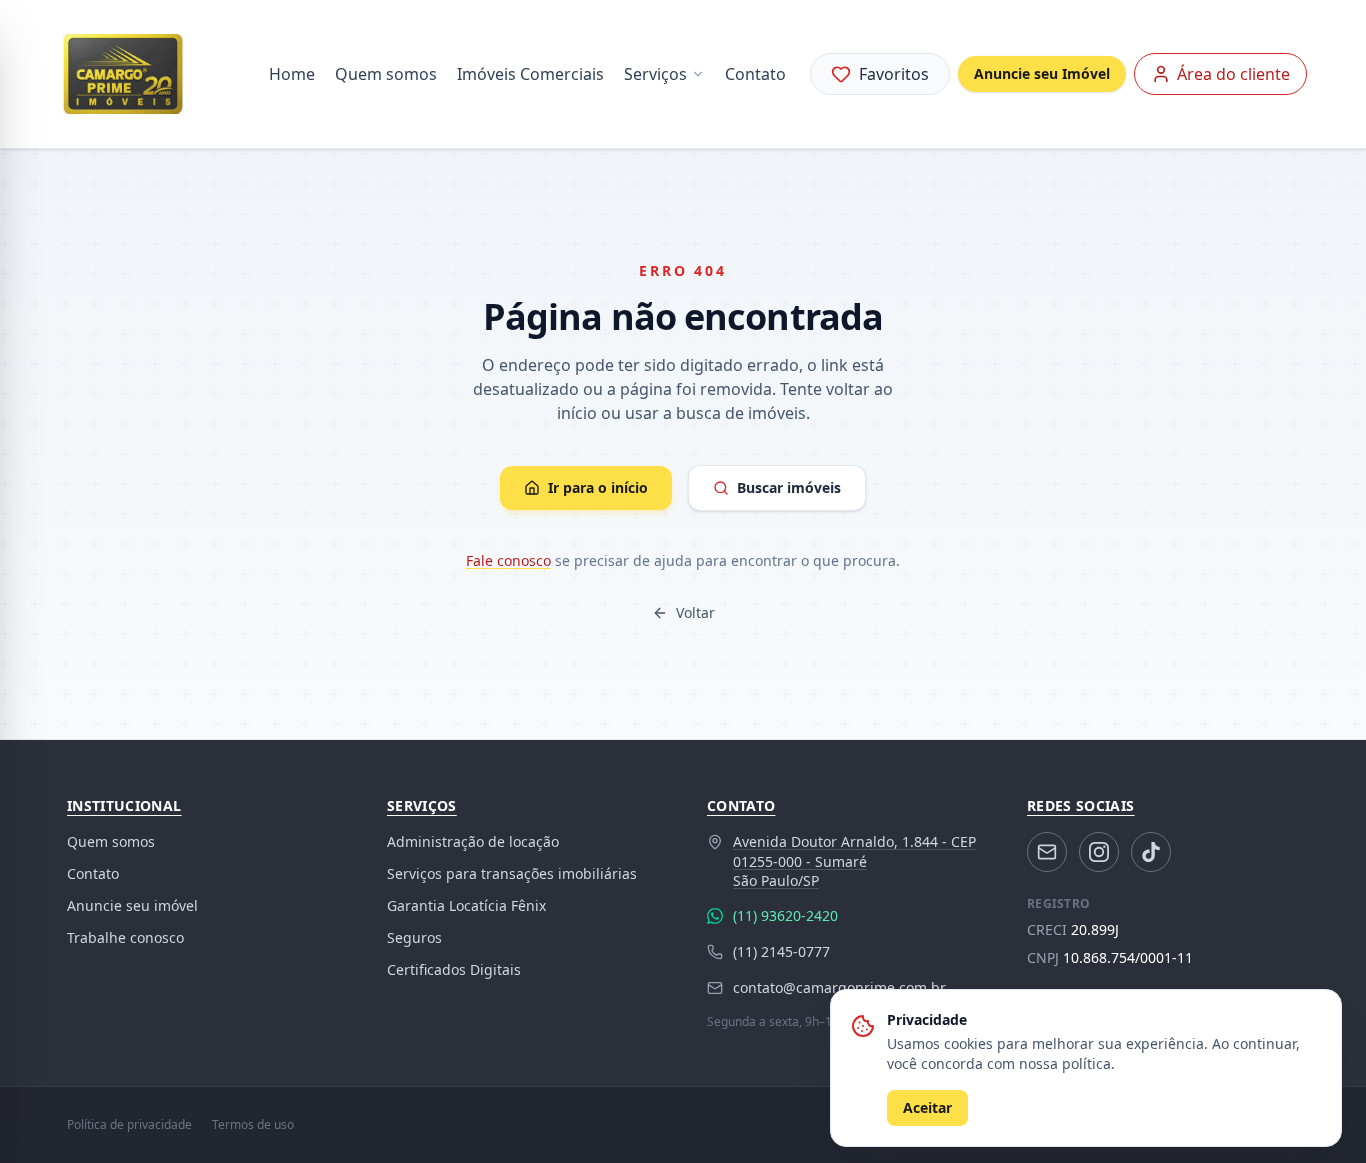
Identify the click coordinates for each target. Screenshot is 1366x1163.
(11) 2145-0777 (781, 951)
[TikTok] (1151, 852)
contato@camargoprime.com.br (839, 987)
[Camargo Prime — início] (123, 74)
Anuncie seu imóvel (132, 905)
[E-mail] (1047, 852)
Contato (755, 74)
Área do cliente (1233, 74)
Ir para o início (598, 487)
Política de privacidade (129, 1125)
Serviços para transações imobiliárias (512, 873)
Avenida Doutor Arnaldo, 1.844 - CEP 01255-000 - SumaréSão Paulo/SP (854, 861)
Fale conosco (508, 560)
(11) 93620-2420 (785, 915)
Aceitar (927, 1107)
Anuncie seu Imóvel (1042, 73)
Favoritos (894, 74)
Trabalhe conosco (125, 937)
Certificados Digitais (454, 969)
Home (292, 74)
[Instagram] (1099, 852)
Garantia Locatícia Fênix (466, 905)
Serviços (655, 74)
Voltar (695, 612)
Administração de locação (473, 841)
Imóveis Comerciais (530, 74)
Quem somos (386, 74)
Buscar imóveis (789, 487)
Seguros (414, 937)
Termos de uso (253, 1125)
